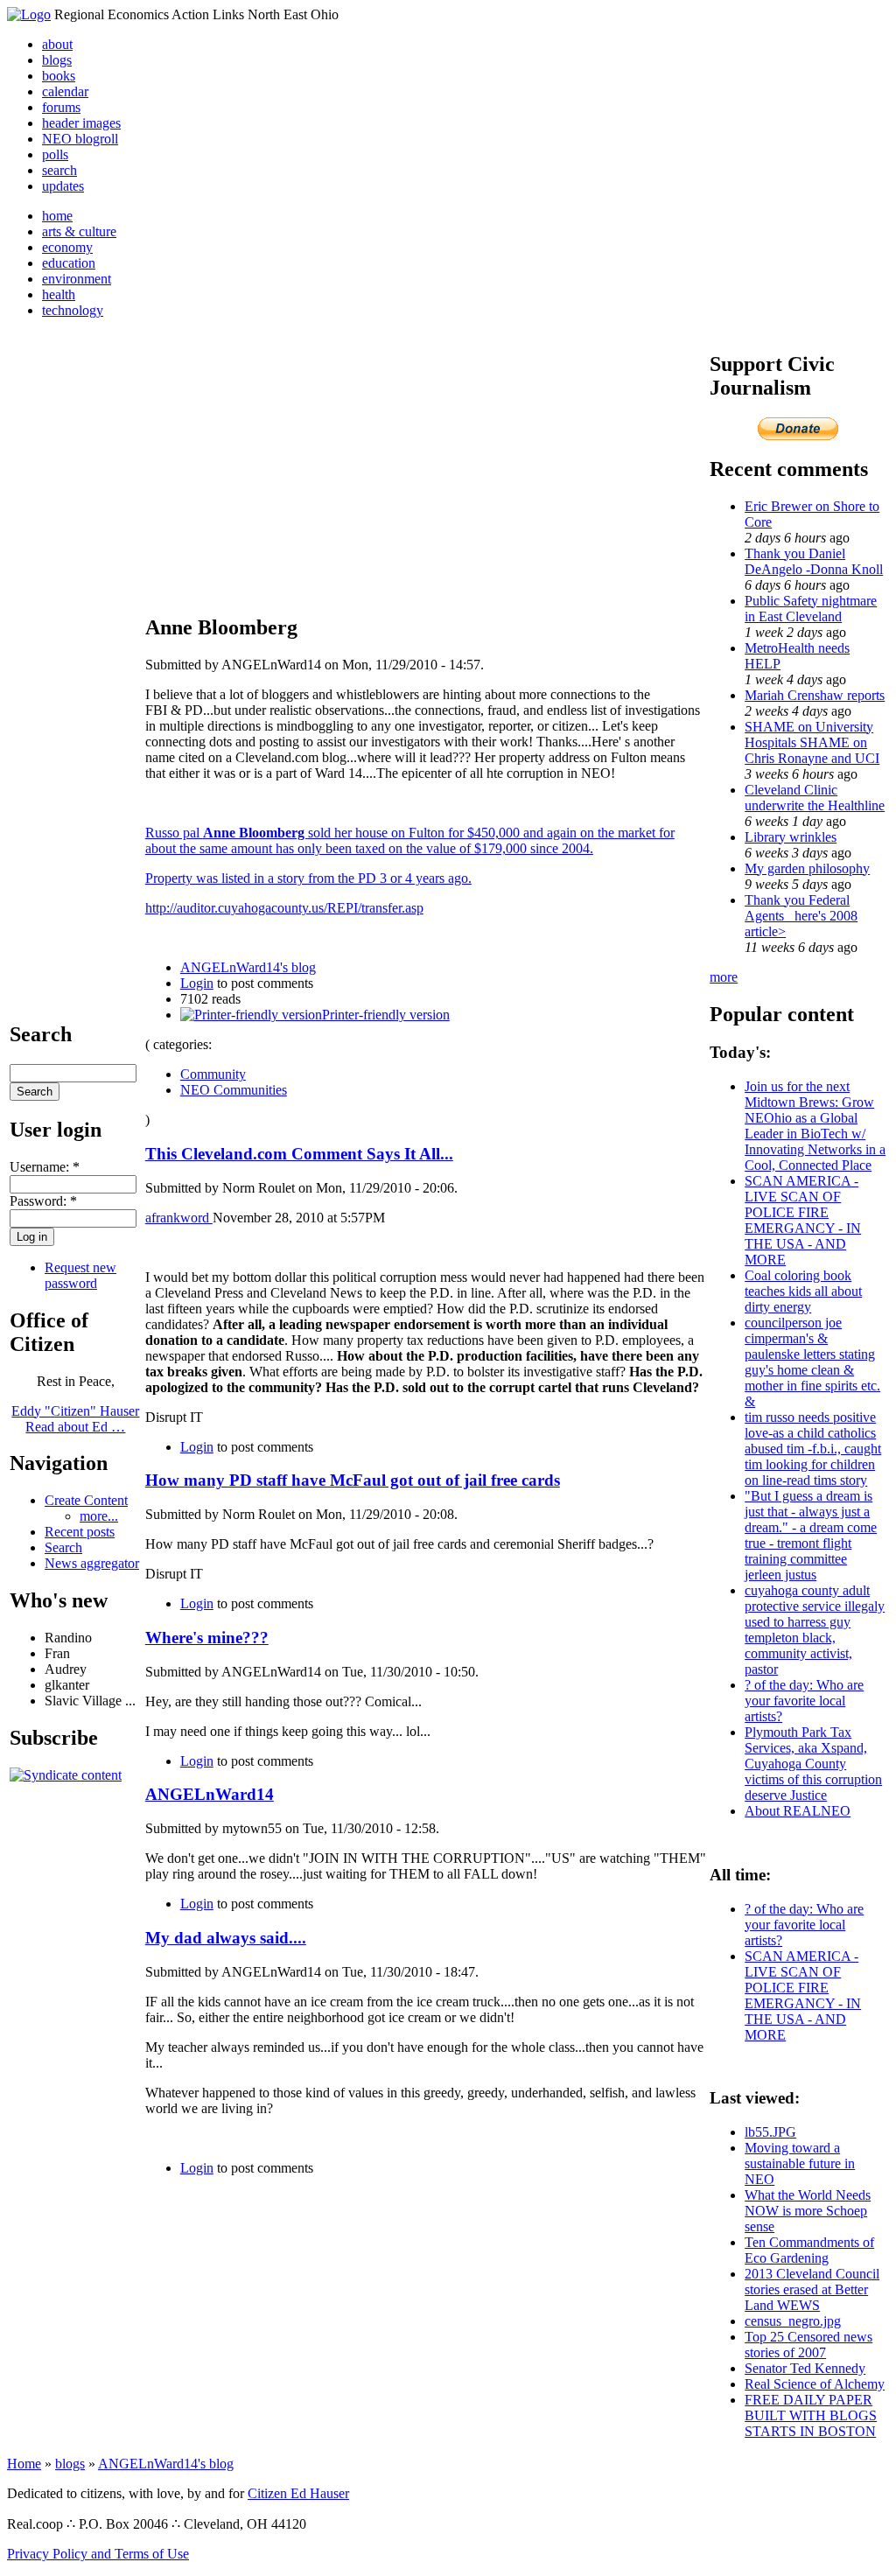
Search (63, 1547)
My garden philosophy (807, 868)
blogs (57, 60)
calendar (65, 91)
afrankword (179, 1218)
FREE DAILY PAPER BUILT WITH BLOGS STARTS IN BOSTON (811, 2415)
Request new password (80, 1275)
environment (77, 279)
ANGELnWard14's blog (248, 967)
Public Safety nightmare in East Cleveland (811, 609)
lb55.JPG (770, 2132)
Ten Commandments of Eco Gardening (809, 2250)
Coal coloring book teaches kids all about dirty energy (803, 1291)
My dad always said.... (226, 1938)
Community (213, 1074)
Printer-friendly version (386, 1015)
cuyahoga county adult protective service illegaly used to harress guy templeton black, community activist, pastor (815, 1630)
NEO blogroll (80, 139)
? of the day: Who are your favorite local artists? (804, 1701)
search (59, 170)
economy (67, 247)
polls (55, 154)
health (59, 294)
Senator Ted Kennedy (805, 2368)
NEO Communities (234, 1090)
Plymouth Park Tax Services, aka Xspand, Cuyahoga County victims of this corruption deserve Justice (813, 1764)
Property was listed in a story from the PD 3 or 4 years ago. (308, 878)
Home (24, 2464)
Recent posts (80, 1532)
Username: (45, 1167)
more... (99, 1516)
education (69, 263)
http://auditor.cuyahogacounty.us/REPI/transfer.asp (284, 908)
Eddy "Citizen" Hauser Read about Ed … (75, 1419)
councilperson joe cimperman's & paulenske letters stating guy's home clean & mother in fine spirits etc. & (812, 1362)
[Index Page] (29, 14)
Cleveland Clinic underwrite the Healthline (815, 798)
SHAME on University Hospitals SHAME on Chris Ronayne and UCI (812, 742)
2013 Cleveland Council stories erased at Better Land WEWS (812, 2289)
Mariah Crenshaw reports (815, 695)
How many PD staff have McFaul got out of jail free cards (353, 1480)
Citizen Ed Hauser (298, 2493)
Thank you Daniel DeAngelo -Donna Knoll (814, 561)
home (57, 216)
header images (81, 123)
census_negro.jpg (793, 2321)
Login (197, 983)
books (59, 76)
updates (63, 186)
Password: (43, 1201)
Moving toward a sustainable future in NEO (800, 2163)
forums (61, 107)
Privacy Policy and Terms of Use (98, 2554)
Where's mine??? (207, 1638)
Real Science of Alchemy (815, 2384)
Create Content (86, 1500)
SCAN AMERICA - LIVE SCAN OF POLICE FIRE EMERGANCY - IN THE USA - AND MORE (803, 1220)
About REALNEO (798, 1811)
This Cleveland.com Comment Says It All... (299, 1154)
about (57, 44)
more (724, 977)
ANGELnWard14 (210, 1794)
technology (73, 310)
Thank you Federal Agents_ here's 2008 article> (801, 916)
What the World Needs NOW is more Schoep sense (808, 2211)
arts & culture (79, 231)
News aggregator (92, 1563)
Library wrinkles (791, 837)
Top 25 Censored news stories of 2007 (808, 2345)
